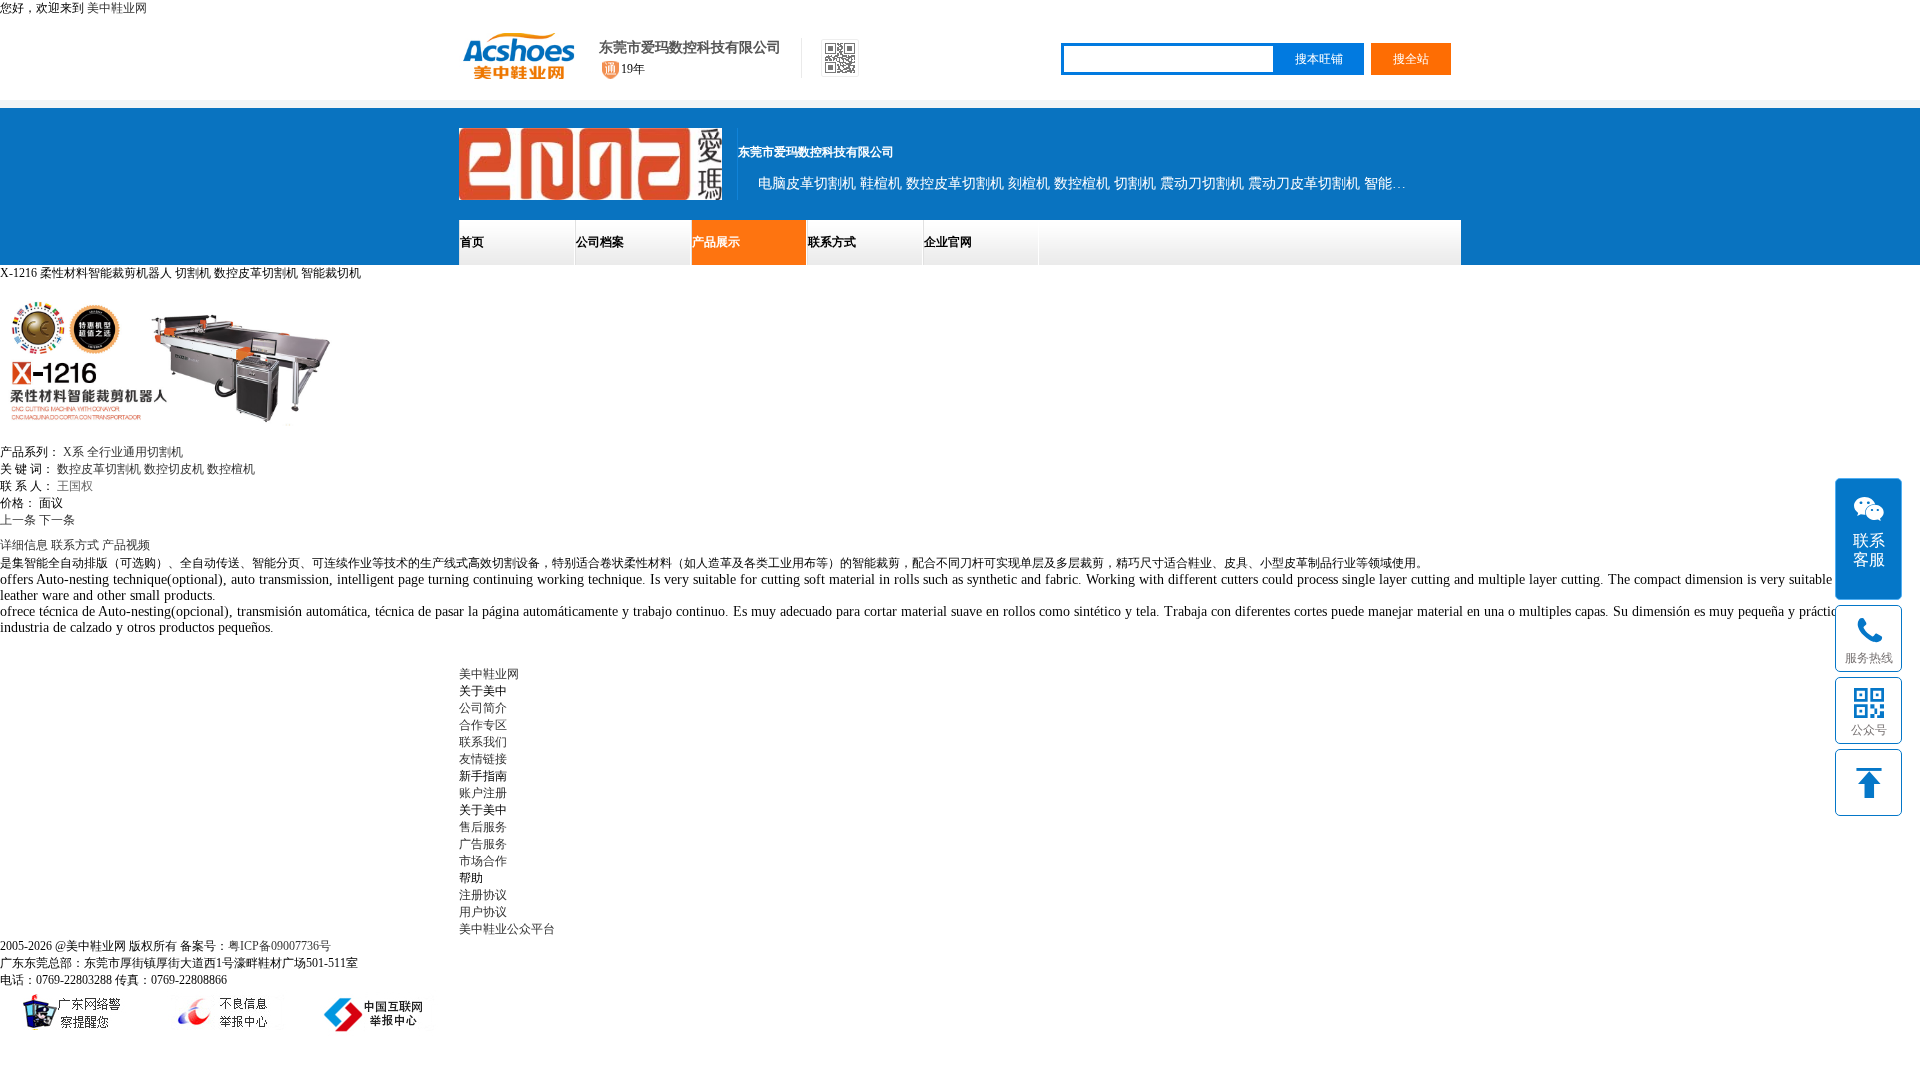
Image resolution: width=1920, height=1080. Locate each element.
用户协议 (483, 912)
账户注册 (483, 793)
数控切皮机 (174, 469)
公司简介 (483, 708)
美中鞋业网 (117, 8)
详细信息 (24, 545)
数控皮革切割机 (99, 469)
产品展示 (716, 242)
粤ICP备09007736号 (279, 946)
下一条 (57, 520)
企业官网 (948, 242)
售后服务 (483, 827)
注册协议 (483, 895)
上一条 (18, 520)
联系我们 (483, 742)
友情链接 (483, 759)
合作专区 (483, 725)
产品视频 (126, 545)
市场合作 (483, 861)
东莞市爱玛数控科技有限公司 (690, 47)
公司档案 (600, 242)
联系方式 (832, 242)
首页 (472, 242)
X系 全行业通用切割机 (123, 452)
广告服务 (483, 844)
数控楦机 (231, 469)
